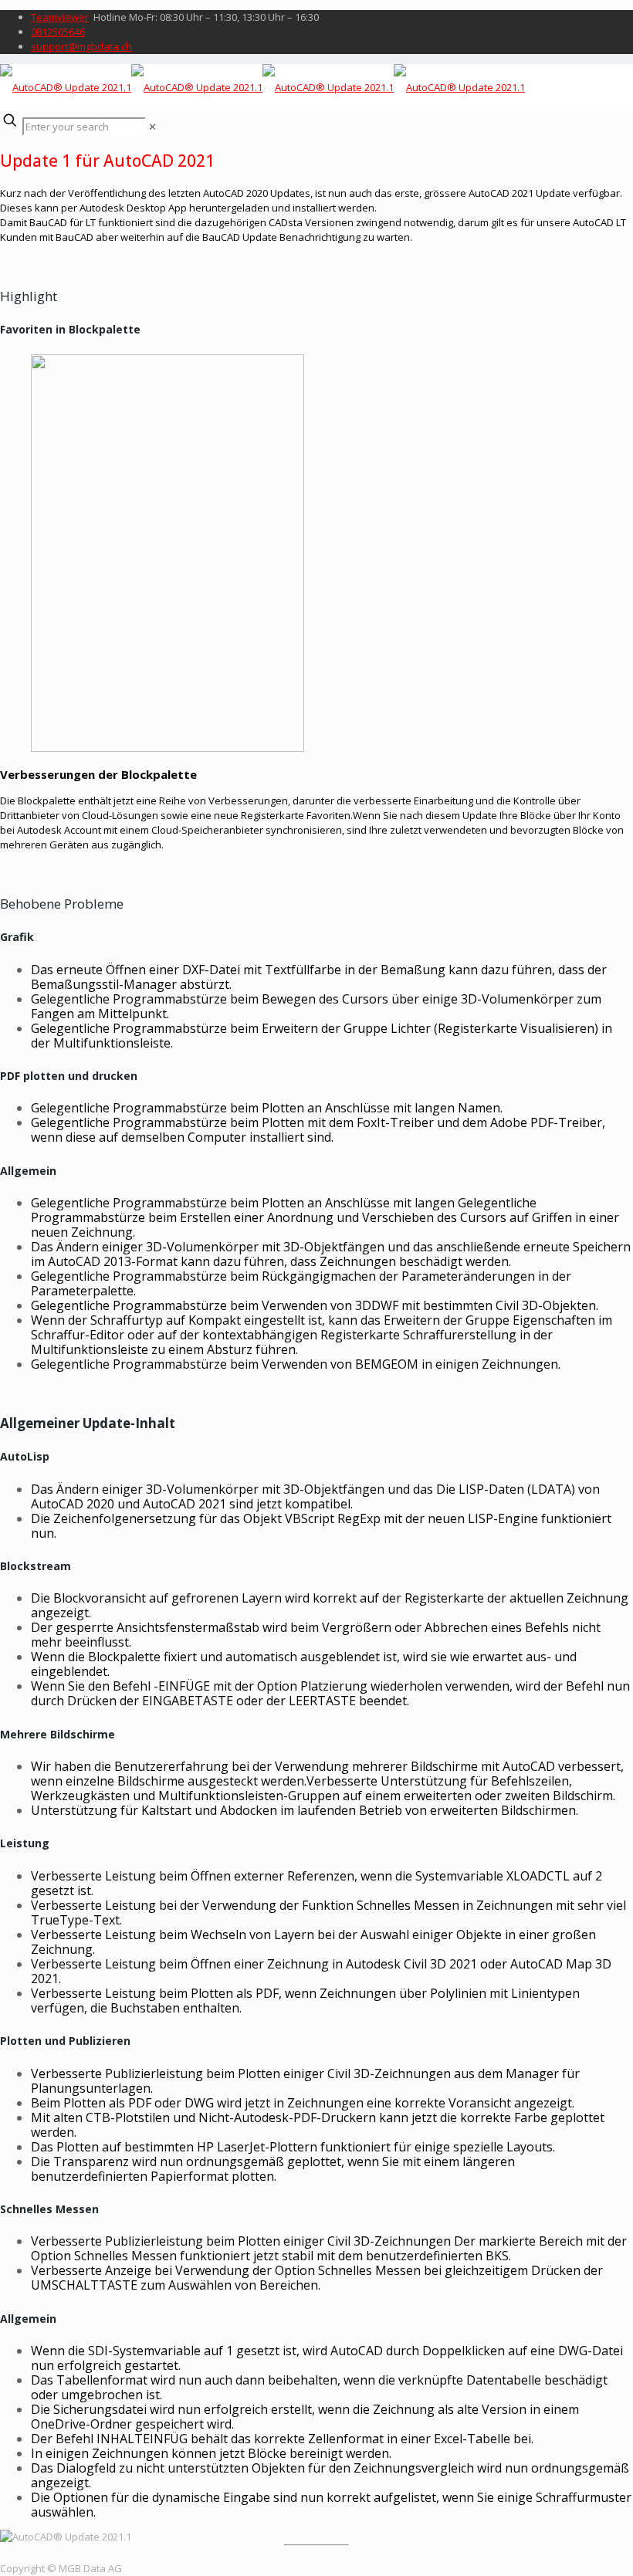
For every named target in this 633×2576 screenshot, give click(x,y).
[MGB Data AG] (262, 87)
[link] (152, 127)
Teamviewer (60, 17)
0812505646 (58, 32)
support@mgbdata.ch (81, 46)
